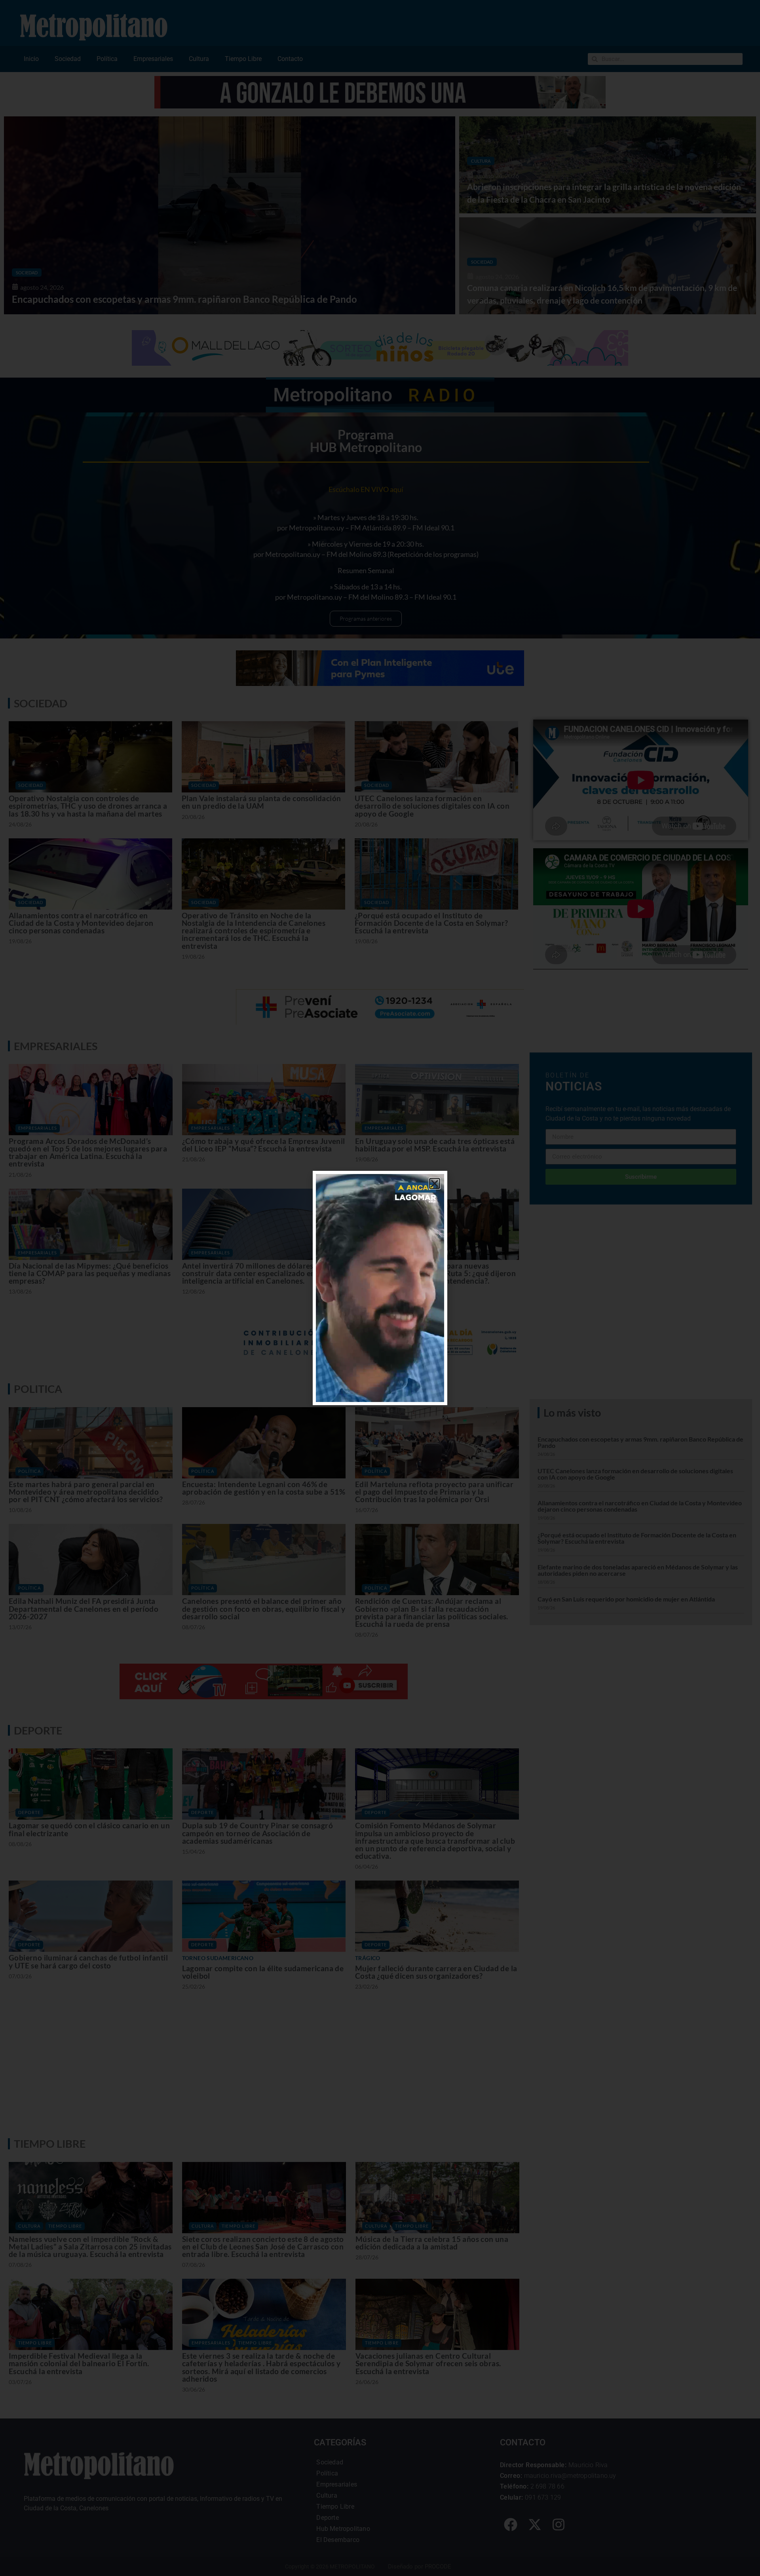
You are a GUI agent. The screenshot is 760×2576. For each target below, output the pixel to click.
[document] (380, 1288)
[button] (435, 1184)
